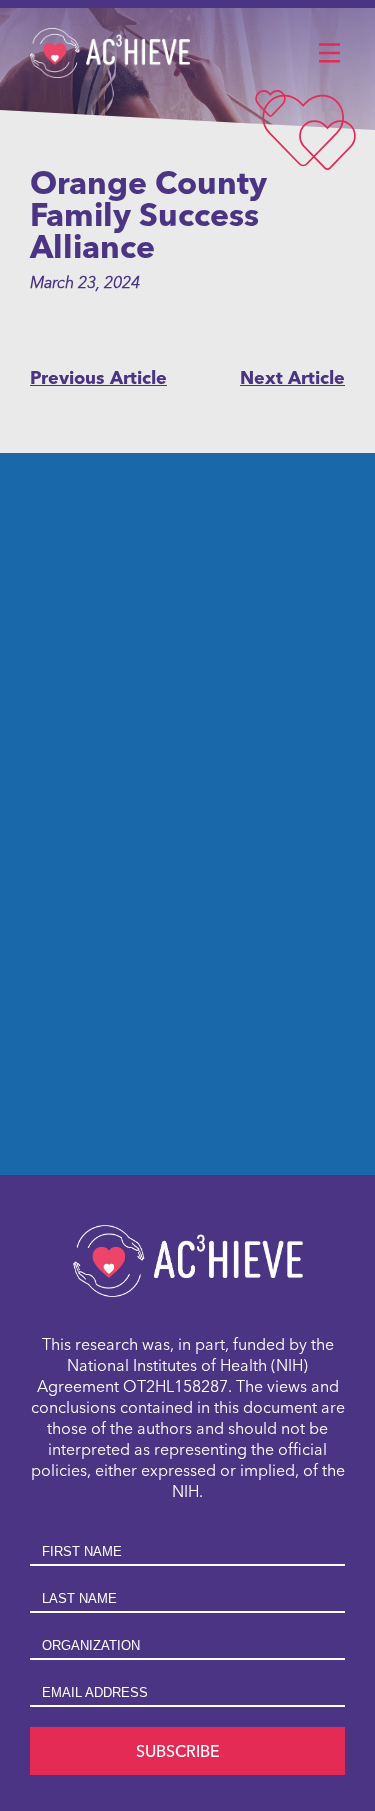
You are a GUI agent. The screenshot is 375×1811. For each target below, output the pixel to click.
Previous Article (98, 379)
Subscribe (178, 1753)
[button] (329, 54)
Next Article (292, 379)
